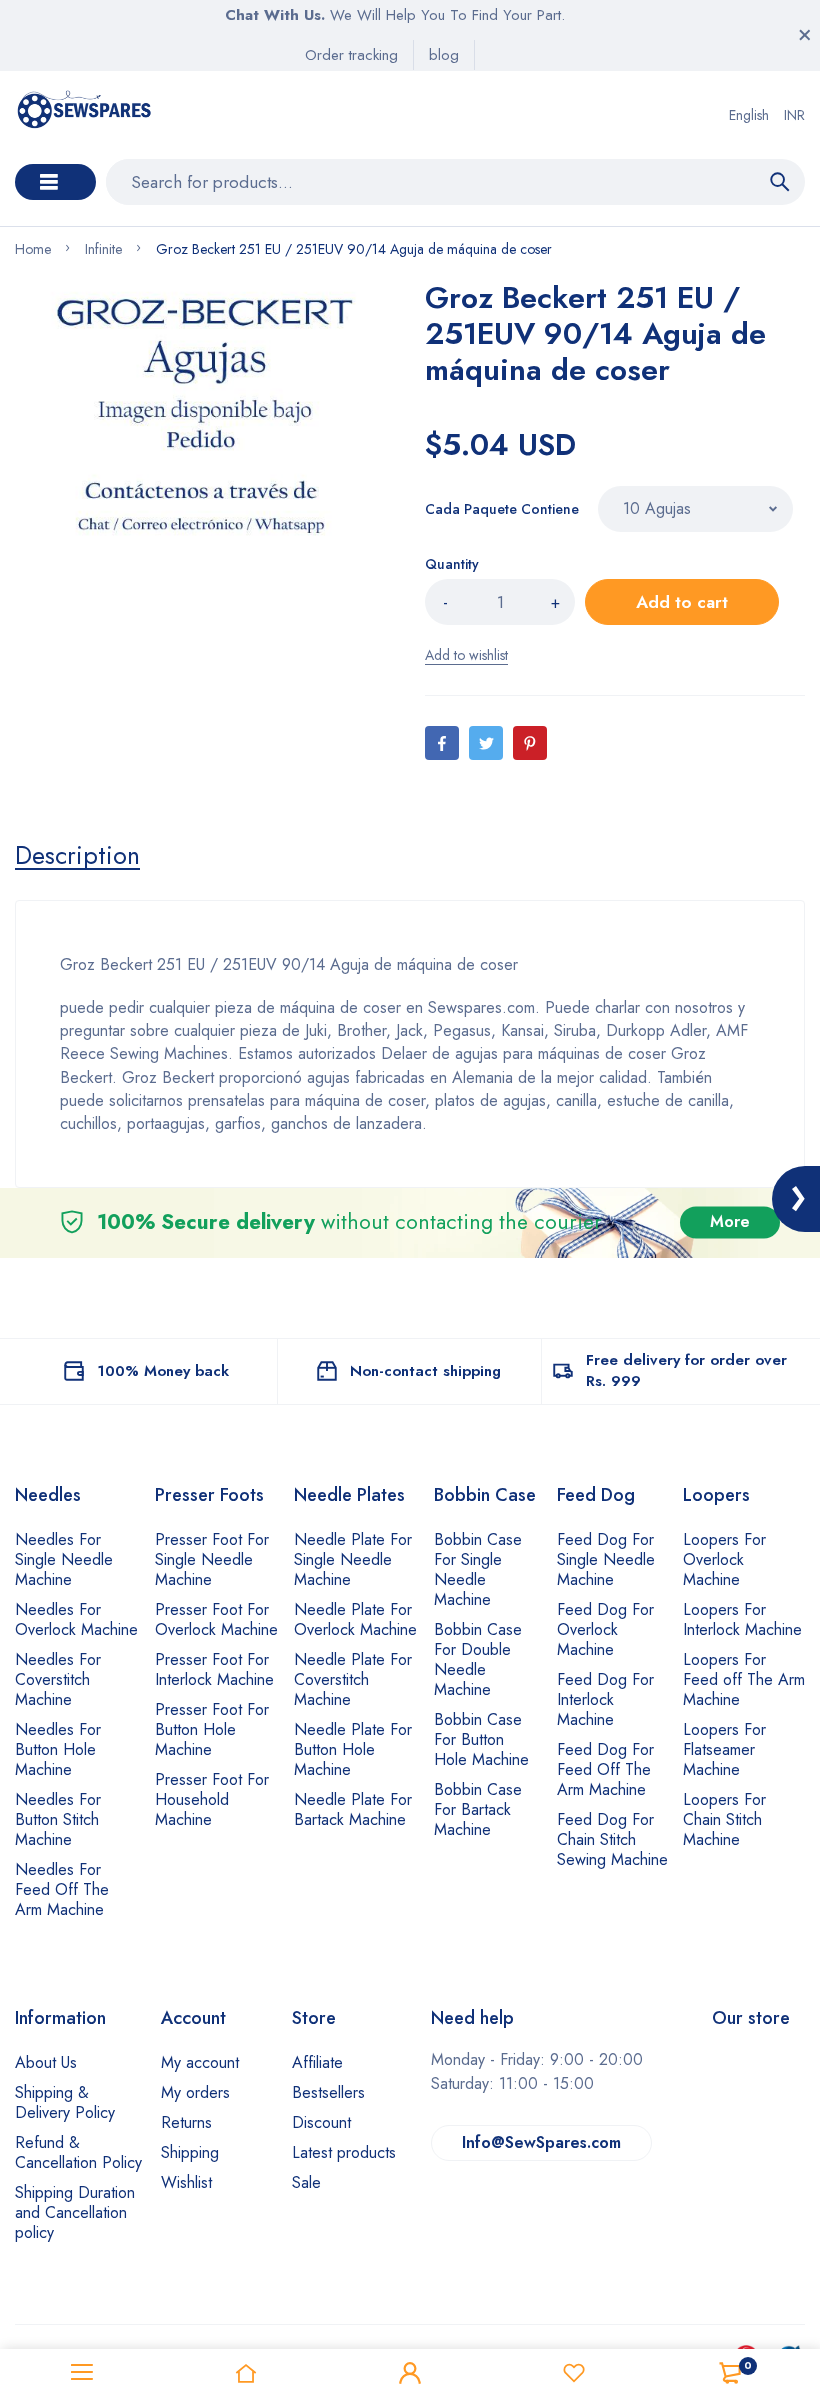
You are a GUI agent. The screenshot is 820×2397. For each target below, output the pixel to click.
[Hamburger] (82, 2373)
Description (77, 855)
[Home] (246, 2373)
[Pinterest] (530, 743)
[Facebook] (442, 743)
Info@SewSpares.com (541, 2142)
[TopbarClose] (805, 35)
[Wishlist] (574, 2373)
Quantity (452, 564)
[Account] (410, 2373)
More (730, 1222)
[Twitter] (486, 743)
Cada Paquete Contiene (502, 509)
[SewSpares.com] (86, 115)
